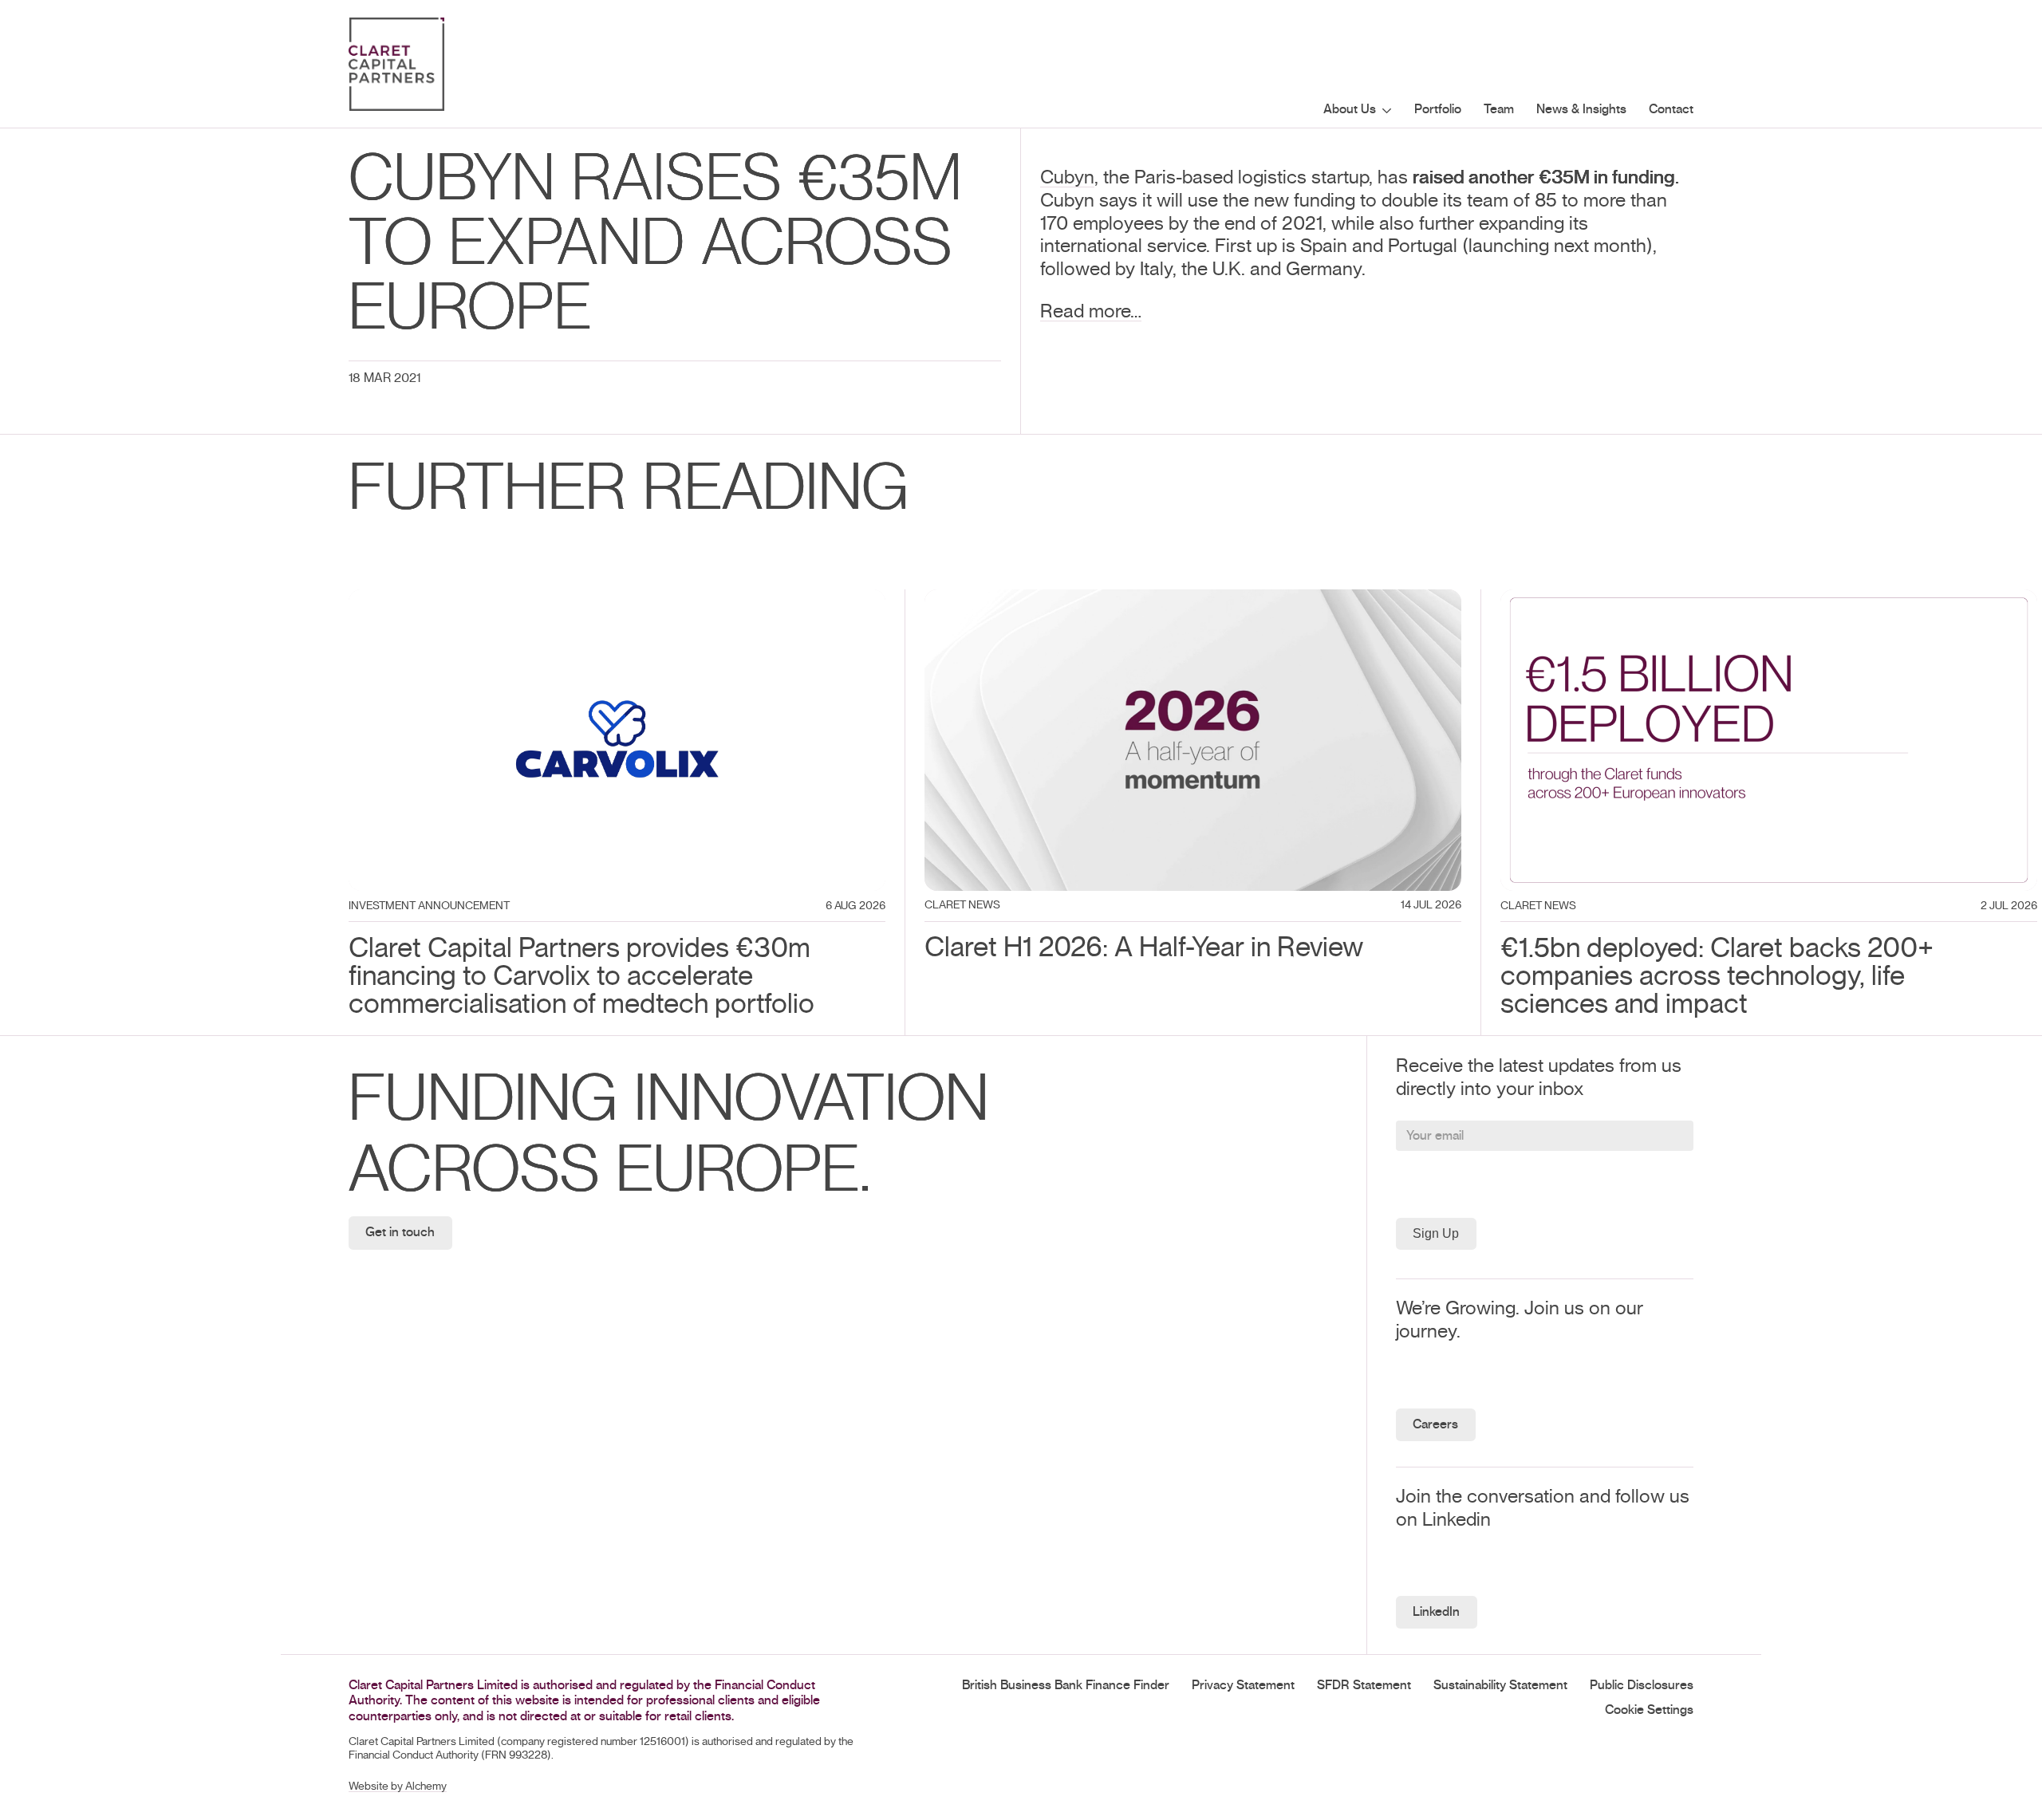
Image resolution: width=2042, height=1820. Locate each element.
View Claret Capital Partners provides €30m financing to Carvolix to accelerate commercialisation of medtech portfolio (603, 612)
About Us (1350, 109)
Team (1499, 109)
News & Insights (1581, 109)
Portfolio (1438, 109)
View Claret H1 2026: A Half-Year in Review (1102, 601)
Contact (1671, 109)
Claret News (962, 905)
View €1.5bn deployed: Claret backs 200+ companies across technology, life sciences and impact (1752, 612)
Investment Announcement (429, 906)
